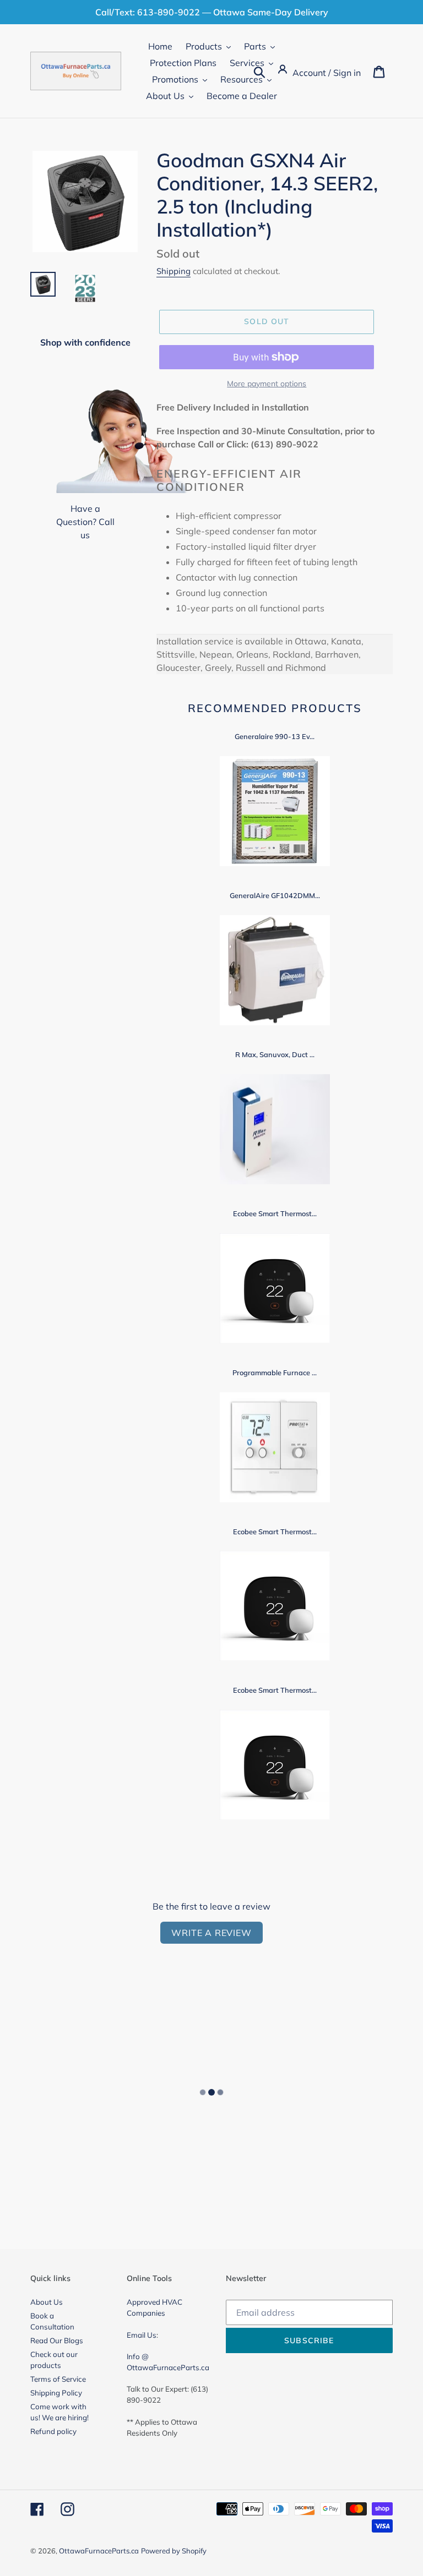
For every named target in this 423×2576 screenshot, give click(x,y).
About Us (47, 2302)
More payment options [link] (267, 384)
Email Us (142, 2335)
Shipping (173, 271)
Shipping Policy (56, 2393)
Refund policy (53, 2431)
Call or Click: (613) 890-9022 (258, 444)
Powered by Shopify (174, 2551)
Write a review (211, 1933)
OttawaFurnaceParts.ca (99, 2551)
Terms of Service (58, 2379)
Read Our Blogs (57, 2340)
